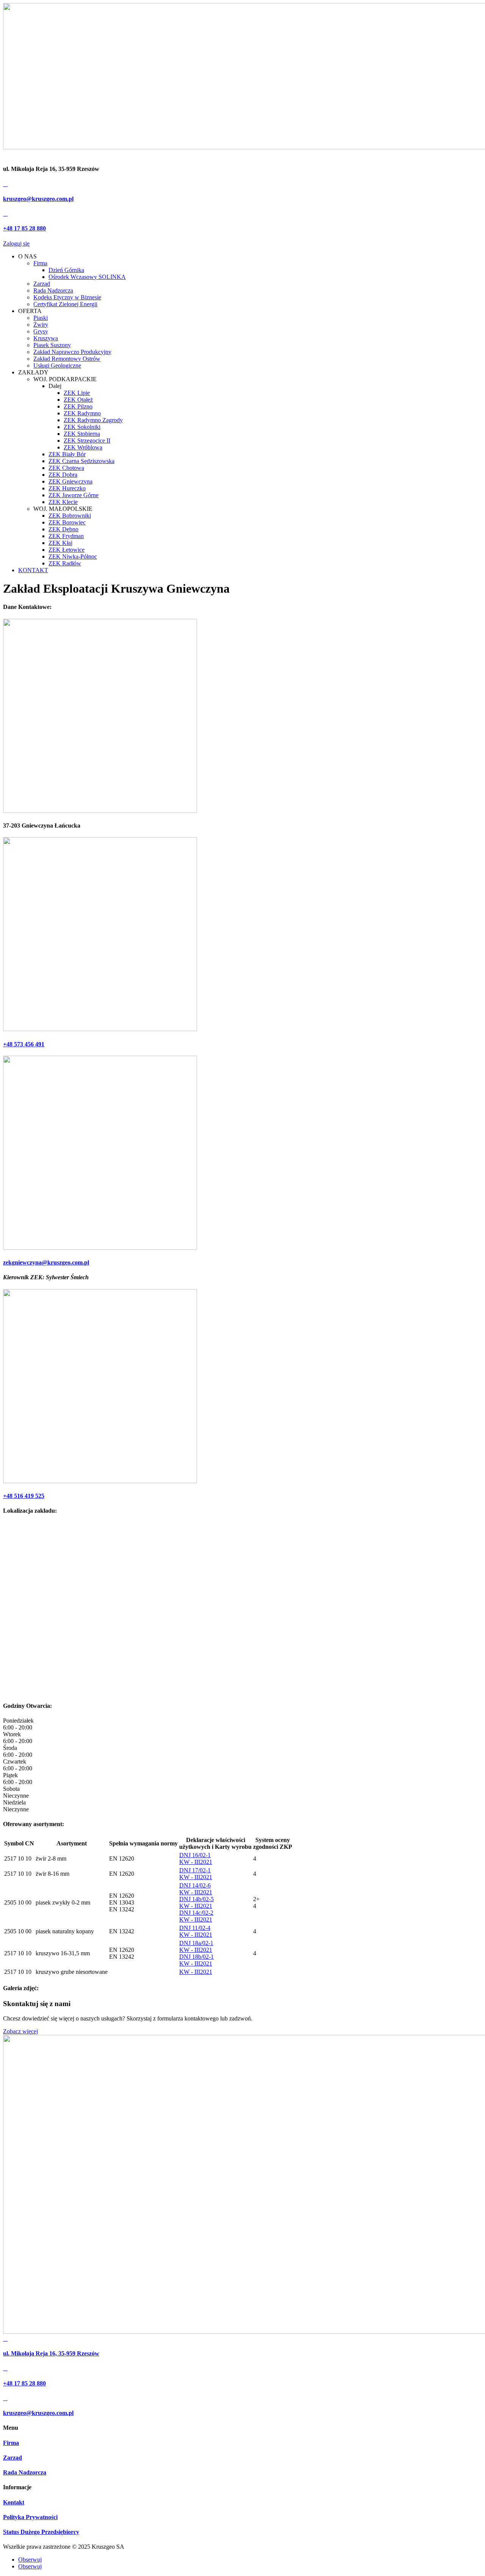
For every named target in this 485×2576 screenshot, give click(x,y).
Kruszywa (46, 338)
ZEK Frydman (66, 536)
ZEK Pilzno (78, 406)
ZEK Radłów (65, 563)
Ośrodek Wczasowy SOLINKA (87, 277)
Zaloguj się (16, 243)
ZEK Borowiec (67, 522)
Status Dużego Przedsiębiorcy (41, 2532)
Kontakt (14, 2502)
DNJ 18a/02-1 (196, 1943)
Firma (40, 263)
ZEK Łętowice (66, 550)
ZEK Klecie (63, 502)
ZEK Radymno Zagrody (93, 420)
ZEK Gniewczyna (70, 481)
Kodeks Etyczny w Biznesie (67, 297)
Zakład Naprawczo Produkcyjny (72, 352)
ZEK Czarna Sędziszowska (81, 461)
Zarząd (42, 284)
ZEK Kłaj (60, 543)
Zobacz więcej (20, 2031)
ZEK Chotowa (66, 468)
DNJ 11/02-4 (195, 1928)
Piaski (41, 318)
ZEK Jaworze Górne (74, 495)
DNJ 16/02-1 (195, 1855)
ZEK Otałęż (78, 400)
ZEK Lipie (77, 393)
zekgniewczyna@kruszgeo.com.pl (46, 1262)
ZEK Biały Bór (67, 454)
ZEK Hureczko (67, 488)
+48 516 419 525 (24, 1496)
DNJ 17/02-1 (195, 1870)
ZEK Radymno (82, 413)
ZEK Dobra (63, 475)
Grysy (41, 331)
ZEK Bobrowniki (70, 516)
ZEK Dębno (63, 529)
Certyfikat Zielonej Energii (65, 304)
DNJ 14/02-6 (195, 1885)
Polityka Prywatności (30, 2517)
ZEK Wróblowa (83, 447)
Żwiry (41, 325)
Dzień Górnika (66, 270)
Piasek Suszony (52, 345)
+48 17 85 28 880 (24, 228)
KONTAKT (33, 570)
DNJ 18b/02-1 (196, 1957)
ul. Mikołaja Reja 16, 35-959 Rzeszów (51, 2353)
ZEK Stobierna (82, 434)
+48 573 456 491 (24, 1044)
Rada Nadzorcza (53, 290)
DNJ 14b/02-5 (196, 1899)
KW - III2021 (196, 1862)
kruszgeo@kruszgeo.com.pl (38, 199)
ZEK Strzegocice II (87, 441)
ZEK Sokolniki (82, 427)
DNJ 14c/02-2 (196, 1913)
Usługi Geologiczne (57, 365)
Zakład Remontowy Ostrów (67, 359)
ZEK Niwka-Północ (73, 556)
